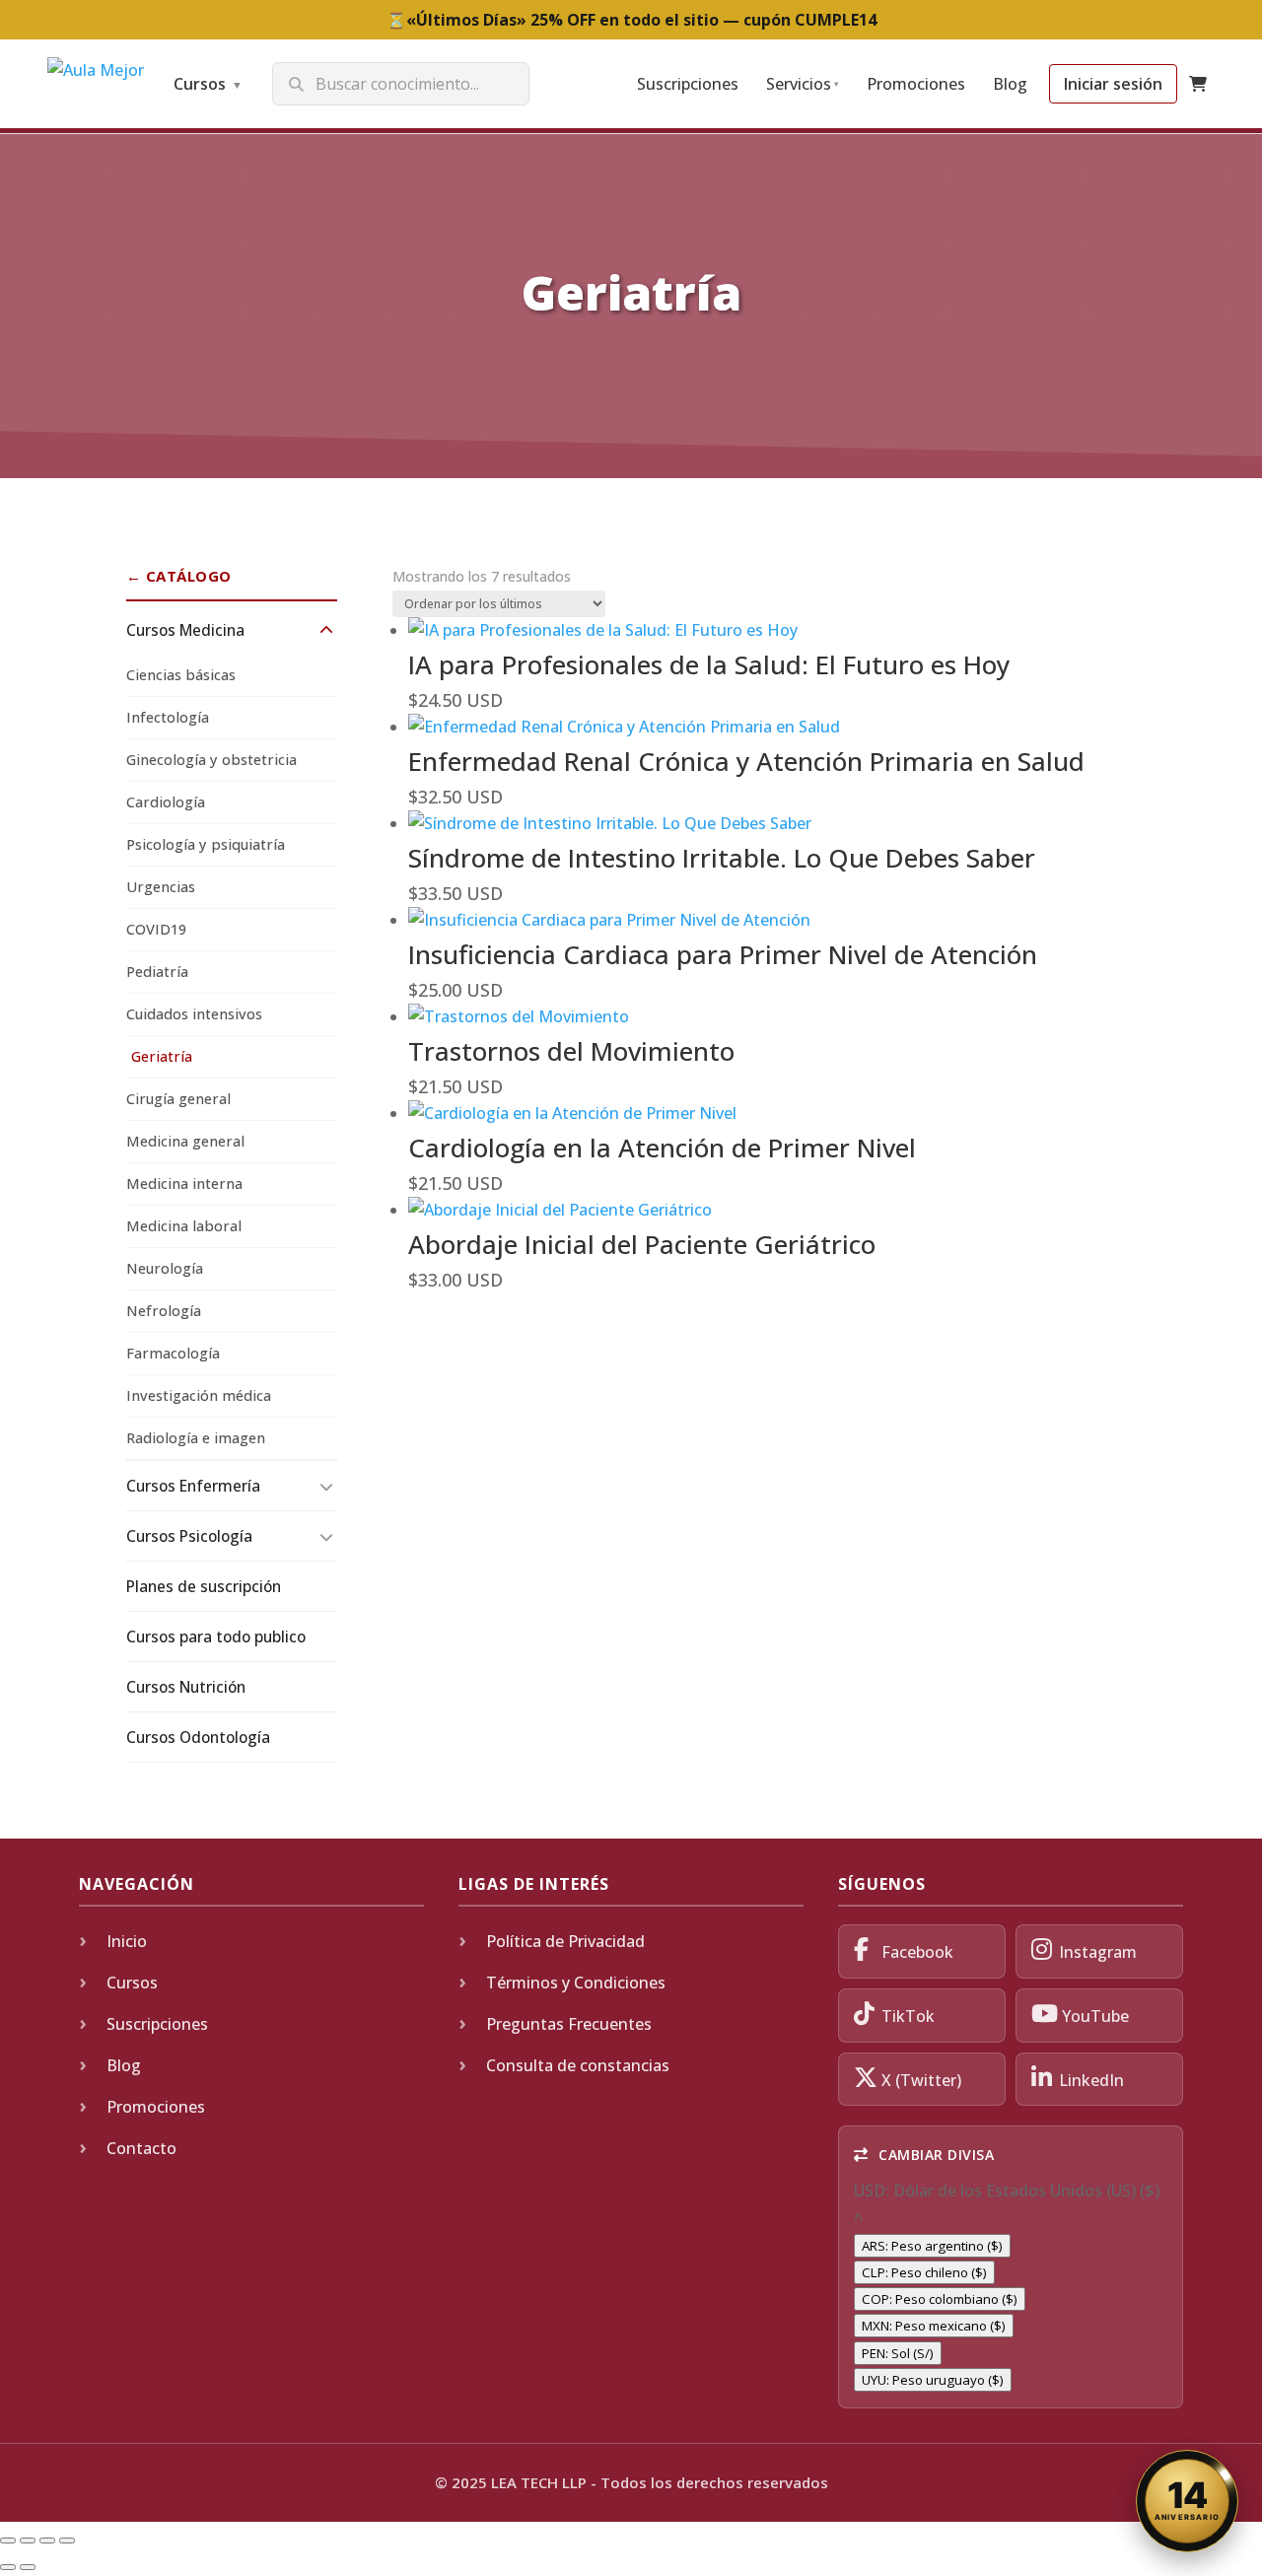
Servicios (803, 84)
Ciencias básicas (181, 675)
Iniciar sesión (1113, 84)
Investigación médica (199, 1395)
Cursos (208, 84)
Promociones (916, 84)
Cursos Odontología (198, 1737)
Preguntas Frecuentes (569, 2024)
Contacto (141, 2148)
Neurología (165, 1268)
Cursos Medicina (185, 630)
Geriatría (162, 1056)
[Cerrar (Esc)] (67, 2541)
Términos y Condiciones (576, 1983)
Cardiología (166, 802)
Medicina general (185, 1141)
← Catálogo (179, 576)
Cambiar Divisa (935, 2155)
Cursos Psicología (189, 1536)
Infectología (168, 717)
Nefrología (164, 1311)
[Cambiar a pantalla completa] (28, 2541)
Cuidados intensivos (194, 1014)
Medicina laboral (184, 1226)
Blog (1010, 84)
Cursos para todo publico (216, 1636)
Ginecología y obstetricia (211, 760)
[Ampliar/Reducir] (8, 2541)
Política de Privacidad (565, 1941)
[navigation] (1011, 2285)
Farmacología (173, 1353)
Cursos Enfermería (193, 1486)
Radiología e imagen (196, 1438)
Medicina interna (184, 1184)
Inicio (127, 1941)
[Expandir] (326, 630)
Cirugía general (178, 1099)
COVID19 (156, 929)
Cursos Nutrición (186, 1687)
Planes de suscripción (204, 1586)
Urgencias (161, 887)
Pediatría (157, 972)
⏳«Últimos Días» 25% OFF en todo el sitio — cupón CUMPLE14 (631, 20)
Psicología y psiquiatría (206, 844)
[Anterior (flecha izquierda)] (8, 2567)
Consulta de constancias (578, 2065)
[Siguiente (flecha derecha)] (28, 2567)
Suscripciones (688, 84)
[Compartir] (47, 2541)
